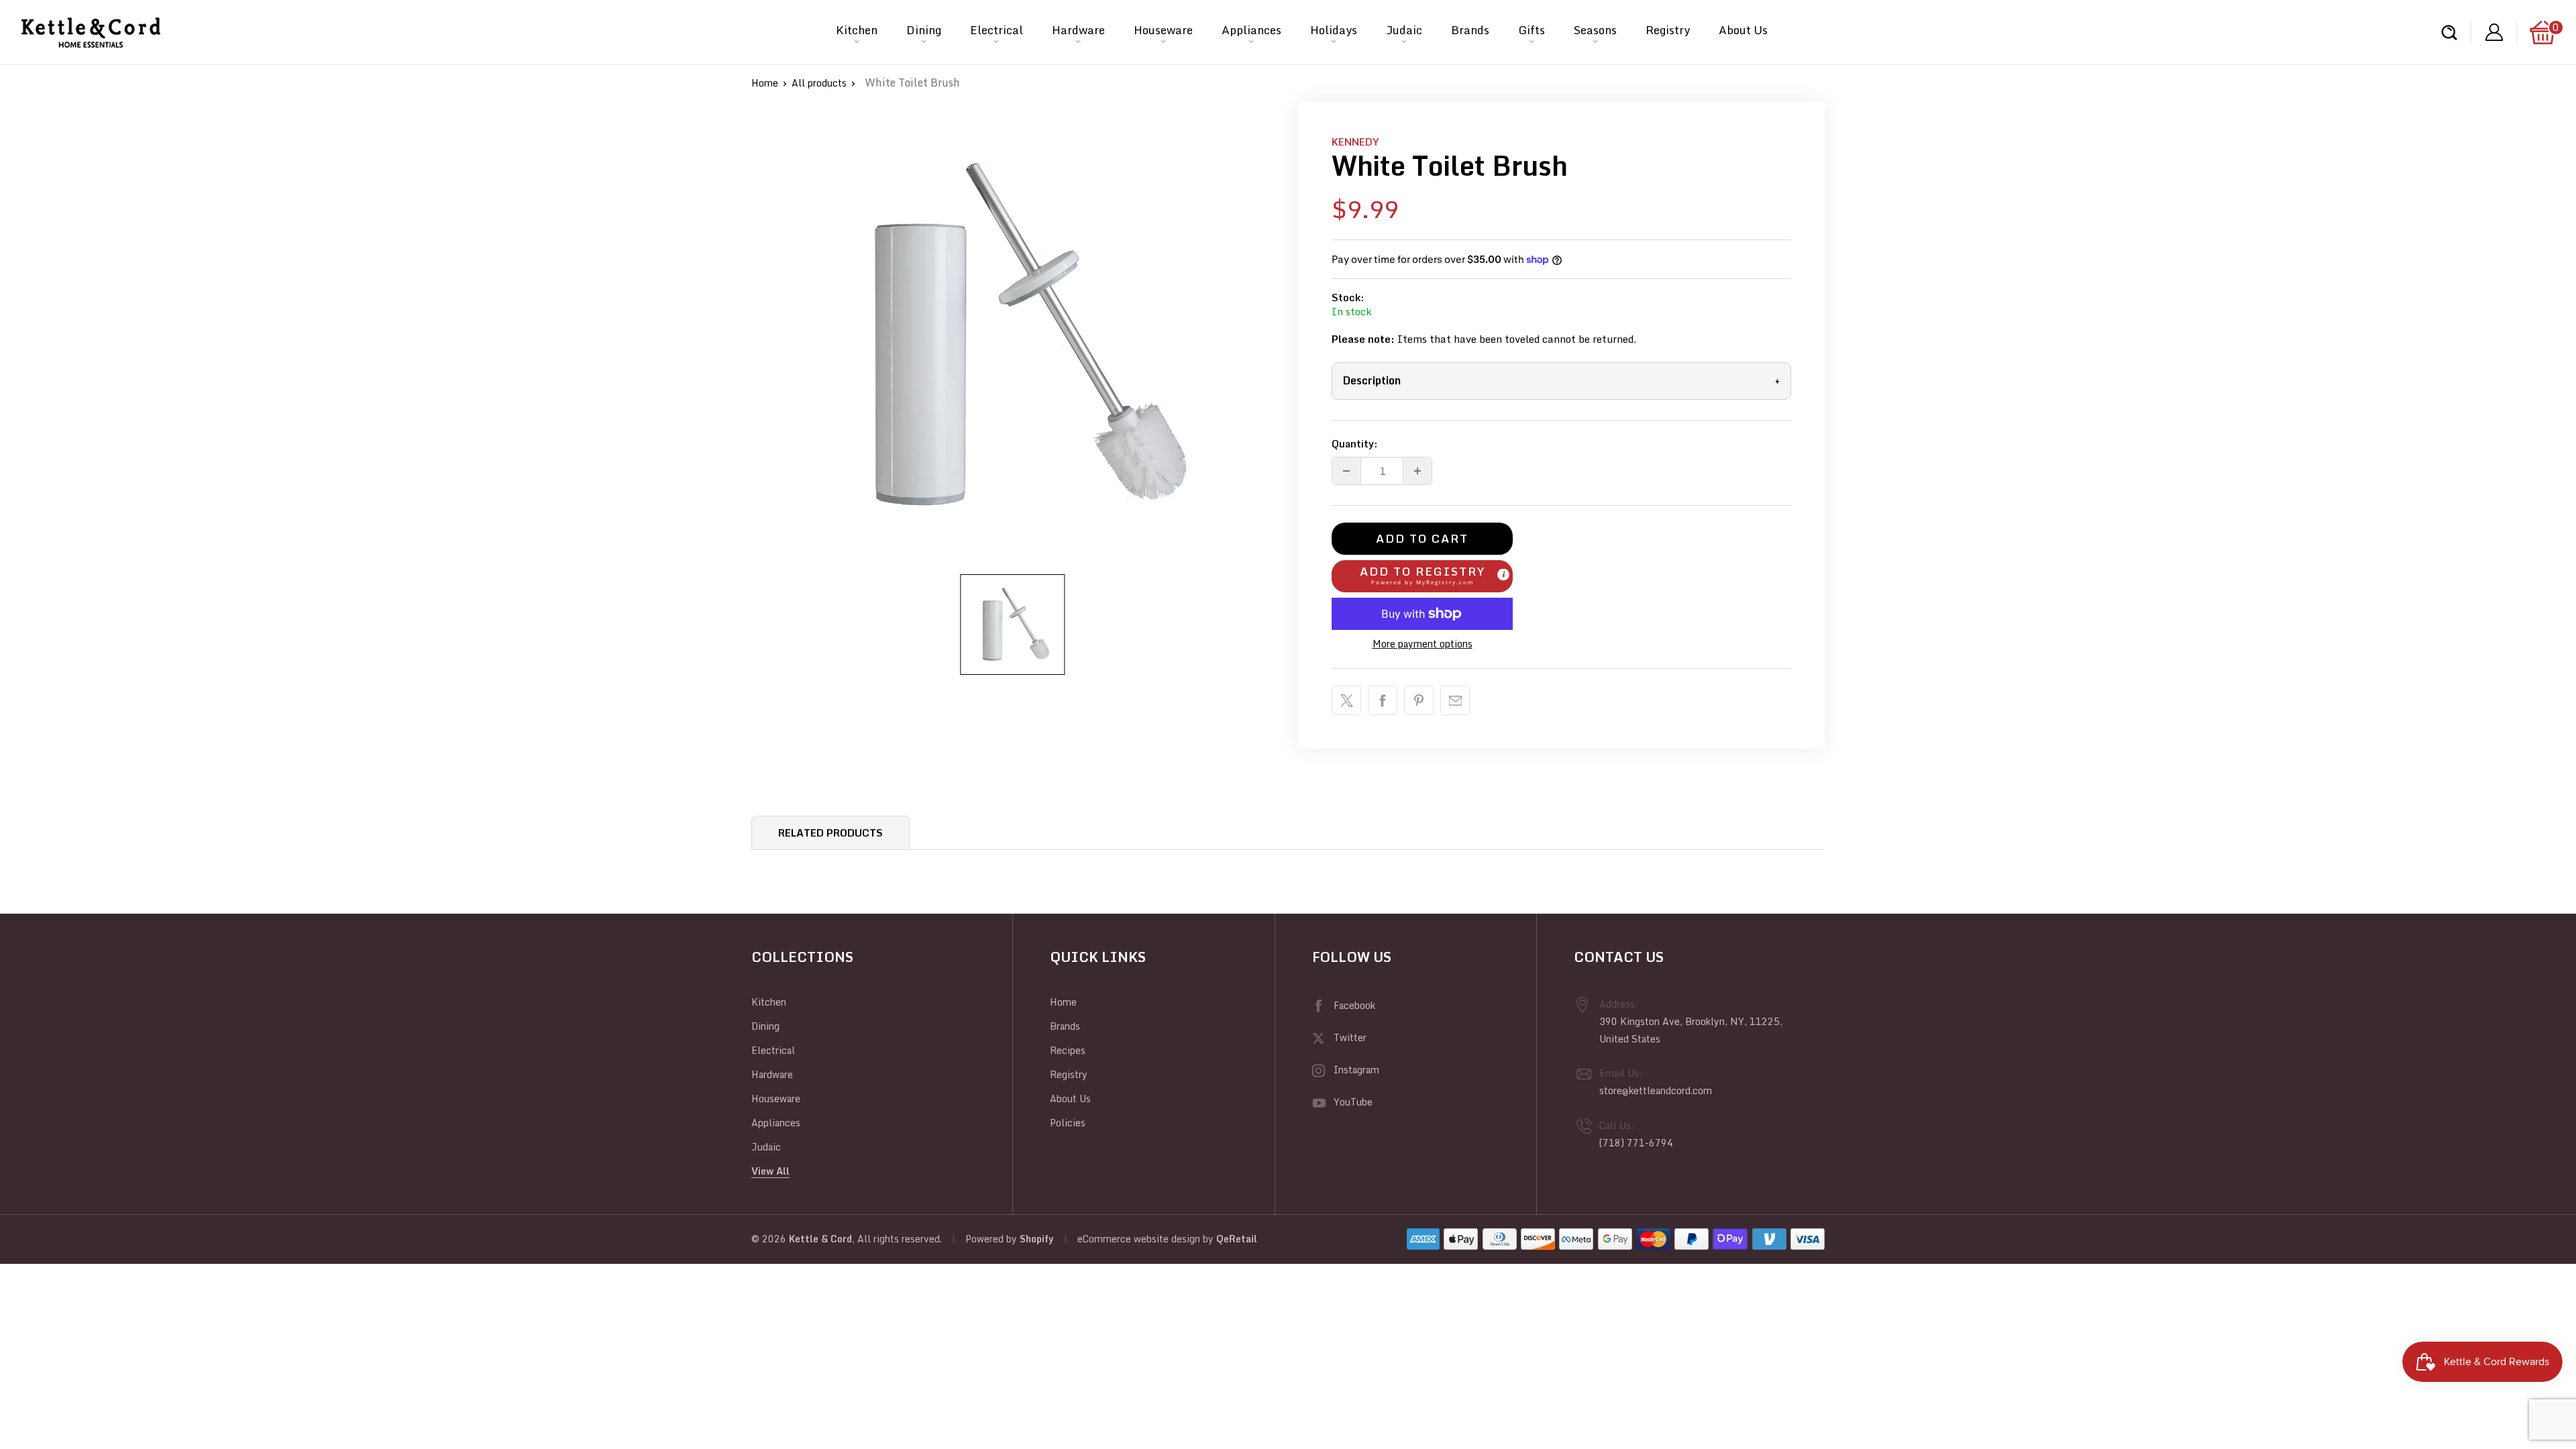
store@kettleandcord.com (1656, 1090)
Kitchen (857, 30)
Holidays (1334, 30)
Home (765, 83)
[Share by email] (1455, 700)
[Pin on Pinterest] (1419, 700)
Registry (1668, 30)
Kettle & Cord (820, 1239)
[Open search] (2449, 33)
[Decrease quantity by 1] (1346, 471)
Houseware (1163, 30)
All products (819, 83)
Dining (924, 30)
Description (1561, 380)
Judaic (1404, 30)
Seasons (1595, 30)
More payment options (1423, 644)
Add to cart (1422, 538)
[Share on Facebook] (1383, 700)
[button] (1422, 576)
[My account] (2494, 33)
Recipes (1068, 1050)
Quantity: (1355, 443)
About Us (1743, 30)
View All (770, 1171)
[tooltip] (1503, 574)
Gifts (1532, 30)
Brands (1470, 30)
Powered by (992, 1239)
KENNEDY (1355, 142)
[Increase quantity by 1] (1417, 471)
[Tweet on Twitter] (1346, 700)
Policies (1068, 1123)
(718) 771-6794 (1636, 1143)
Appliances (1251, 30)
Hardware (1078, 30)
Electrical (997, 30)
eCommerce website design (1139, 1239)
